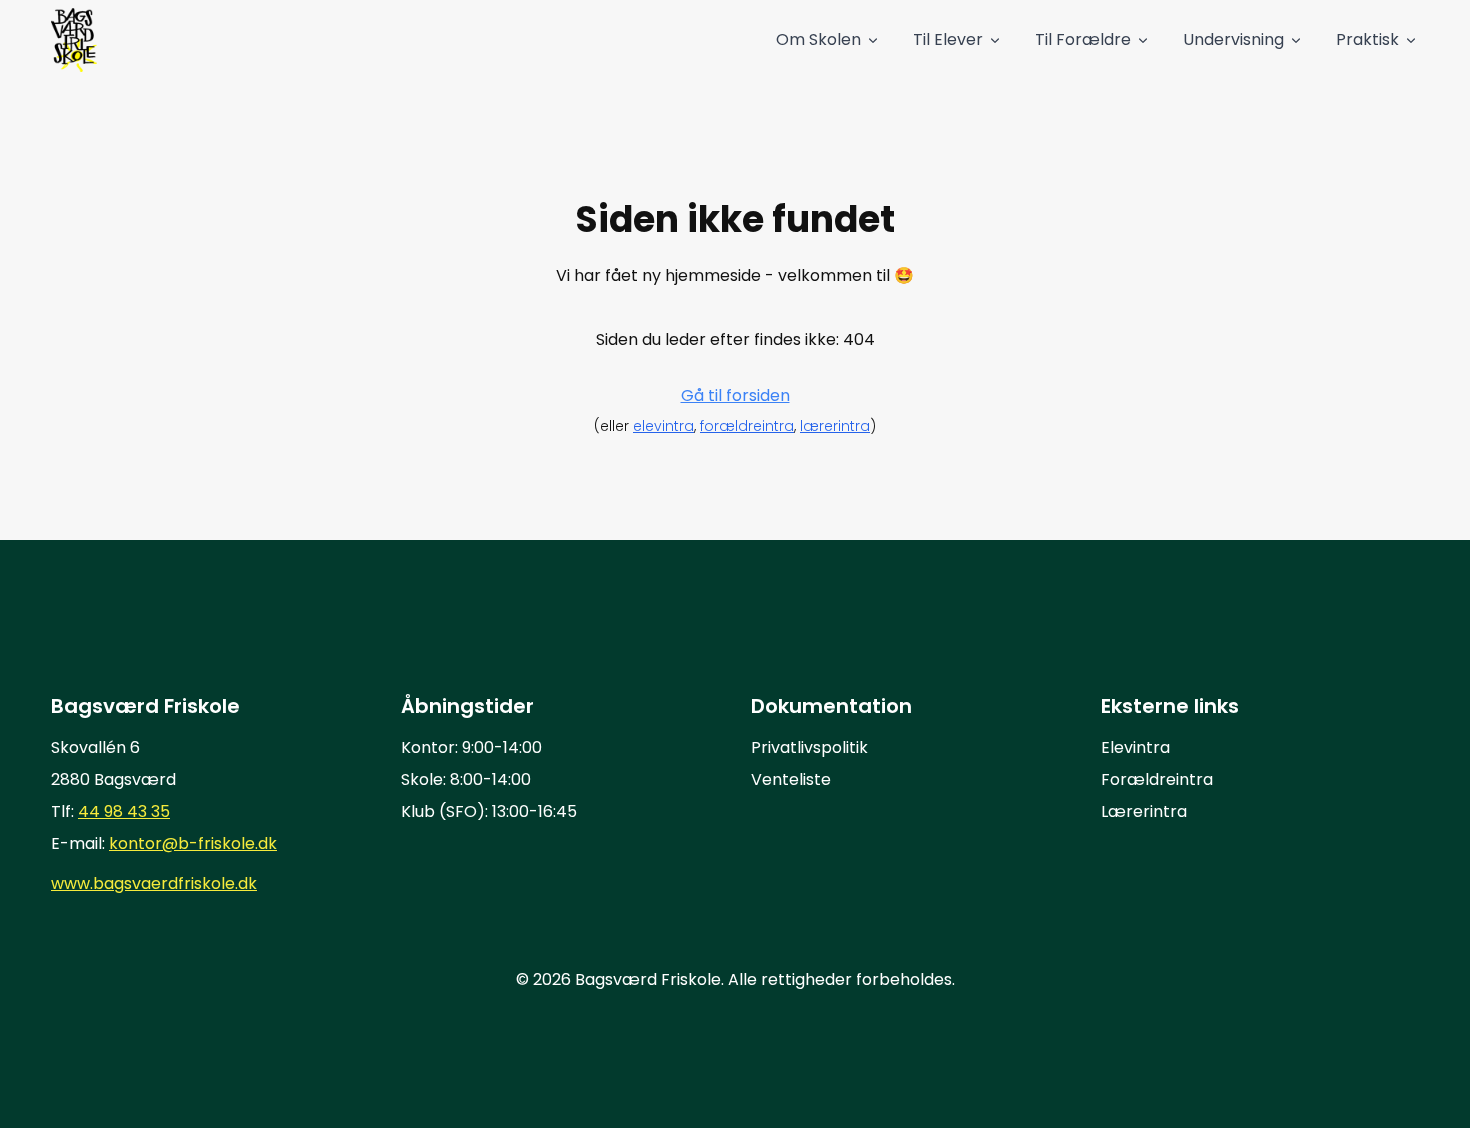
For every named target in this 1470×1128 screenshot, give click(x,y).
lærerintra (835, 426)
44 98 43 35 (124, 811)
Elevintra (1135, 747)
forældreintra (747, 426)
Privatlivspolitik (809, 747)
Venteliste (791, 779)
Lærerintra (1144, 811)
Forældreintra (1157, 779)
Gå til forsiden (735, 395)
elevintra (663, 426)
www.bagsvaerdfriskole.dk (154, 883)
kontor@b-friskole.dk (193, 843)
